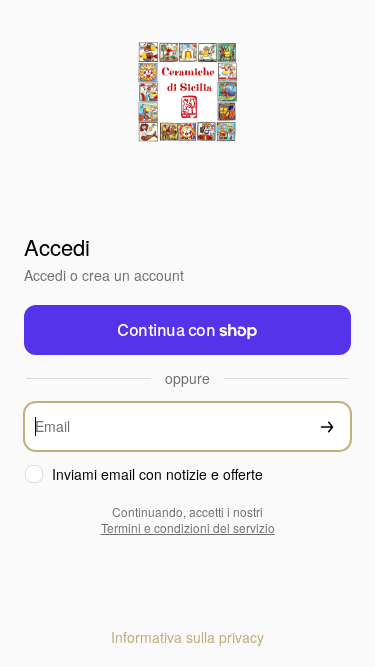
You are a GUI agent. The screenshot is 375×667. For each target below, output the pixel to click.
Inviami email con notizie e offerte (157, 474)
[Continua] (327, 426)
